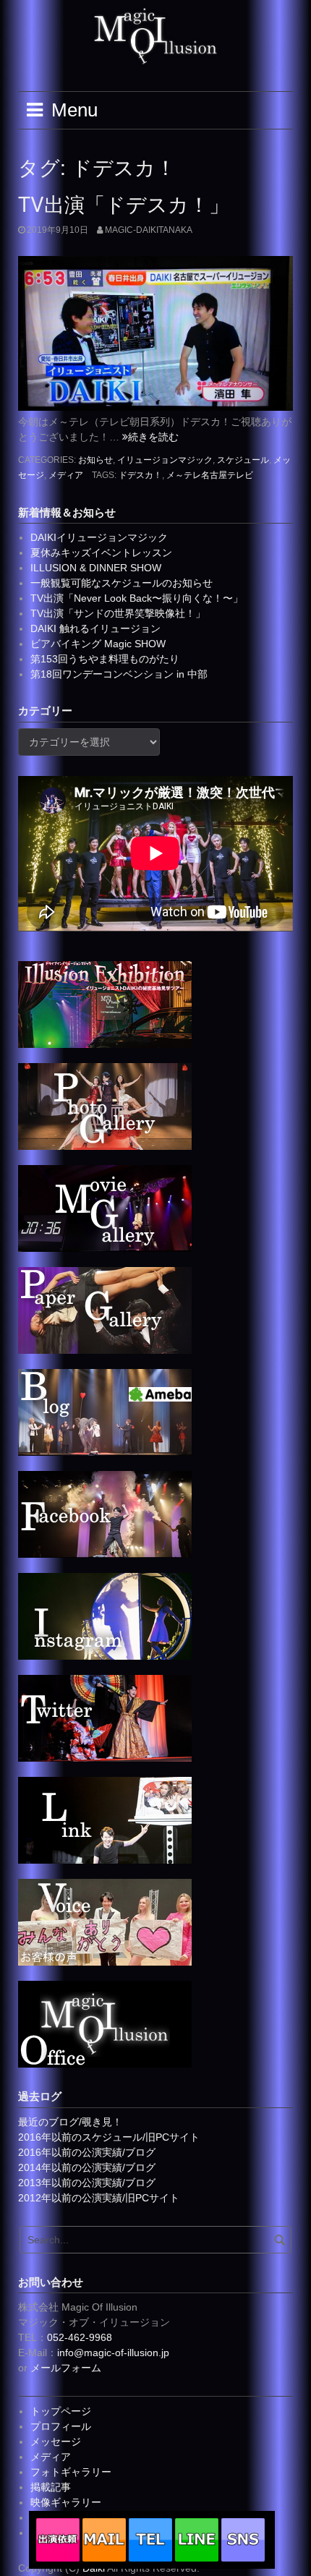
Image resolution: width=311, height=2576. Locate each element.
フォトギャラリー (71, 2472)
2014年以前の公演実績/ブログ (87, 2167)
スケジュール (243, 460)
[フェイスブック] (105, 1514)
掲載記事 (51, 2487)
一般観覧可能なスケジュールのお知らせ (122, 583)
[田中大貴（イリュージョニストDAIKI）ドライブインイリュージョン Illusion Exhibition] (105, 1004)
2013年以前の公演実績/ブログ (87, 2183)
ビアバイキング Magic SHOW (98, 644)
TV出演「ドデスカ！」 (124, 203)
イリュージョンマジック (165, 460)
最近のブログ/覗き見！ (70, 2122)
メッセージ (56, 2441)
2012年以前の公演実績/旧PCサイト (99, 2198)
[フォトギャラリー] (105, 1106)
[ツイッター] (105, 1718)
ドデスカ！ (140, 475)
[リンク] (105, 1820)
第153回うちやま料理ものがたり (105, 659)
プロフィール (61, 2426)
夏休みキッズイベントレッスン (101, 553)
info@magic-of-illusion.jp (113, 2353)
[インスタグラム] (105, 1616)
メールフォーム (66, 2368)
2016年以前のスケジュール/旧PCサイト (109, 2137)
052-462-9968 (80, 2337)
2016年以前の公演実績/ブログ (87, 2152)
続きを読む (153, 437)
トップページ (61, 2411)
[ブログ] (105, 1412)
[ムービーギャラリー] (105, 1208)
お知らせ (95, 460)
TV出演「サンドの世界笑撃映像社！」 (118, 613)
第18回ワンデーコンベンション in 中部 (119, 674)
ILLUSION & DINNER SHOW (96, 568)
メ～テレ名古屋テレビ (210, 475)
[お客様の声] (105, 1922)
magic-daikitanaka (149, 230)
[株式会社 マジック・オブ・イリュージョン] (105, 2023)
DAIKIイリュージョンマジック (99, 537)
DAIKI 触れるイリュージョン (95, 628)
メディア (66, 475)
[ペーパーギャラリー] (105, 1310)
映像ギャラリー (66, 2502)
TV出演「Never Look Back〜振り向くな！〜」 (137, 598)
